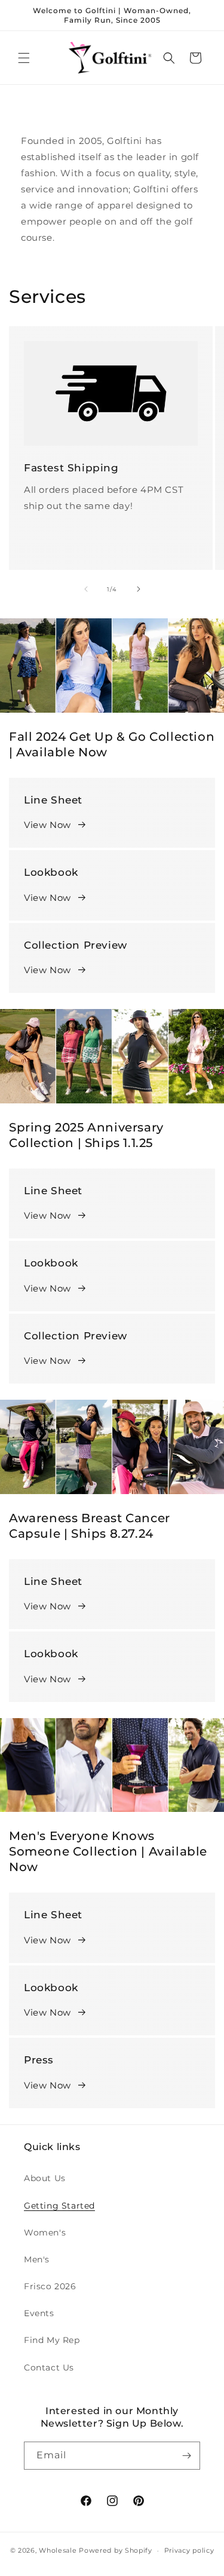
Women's (45, 2232)
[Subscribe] (186, 2456)
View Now (47, 825)
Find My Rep (52, 2340)
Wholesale (58, 2550)
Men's (37, 2259)
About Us (45, 2178)
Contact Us (49, 2368)
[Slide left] (86, 589)
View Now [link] (47, 1679)
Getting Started (59, 2206)
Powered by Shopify (116, 2550)
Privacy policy (189, 2550)
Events (39, 2313)
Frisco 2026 (50, 2286)
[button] (24, 58)
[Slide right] (139, 589)
